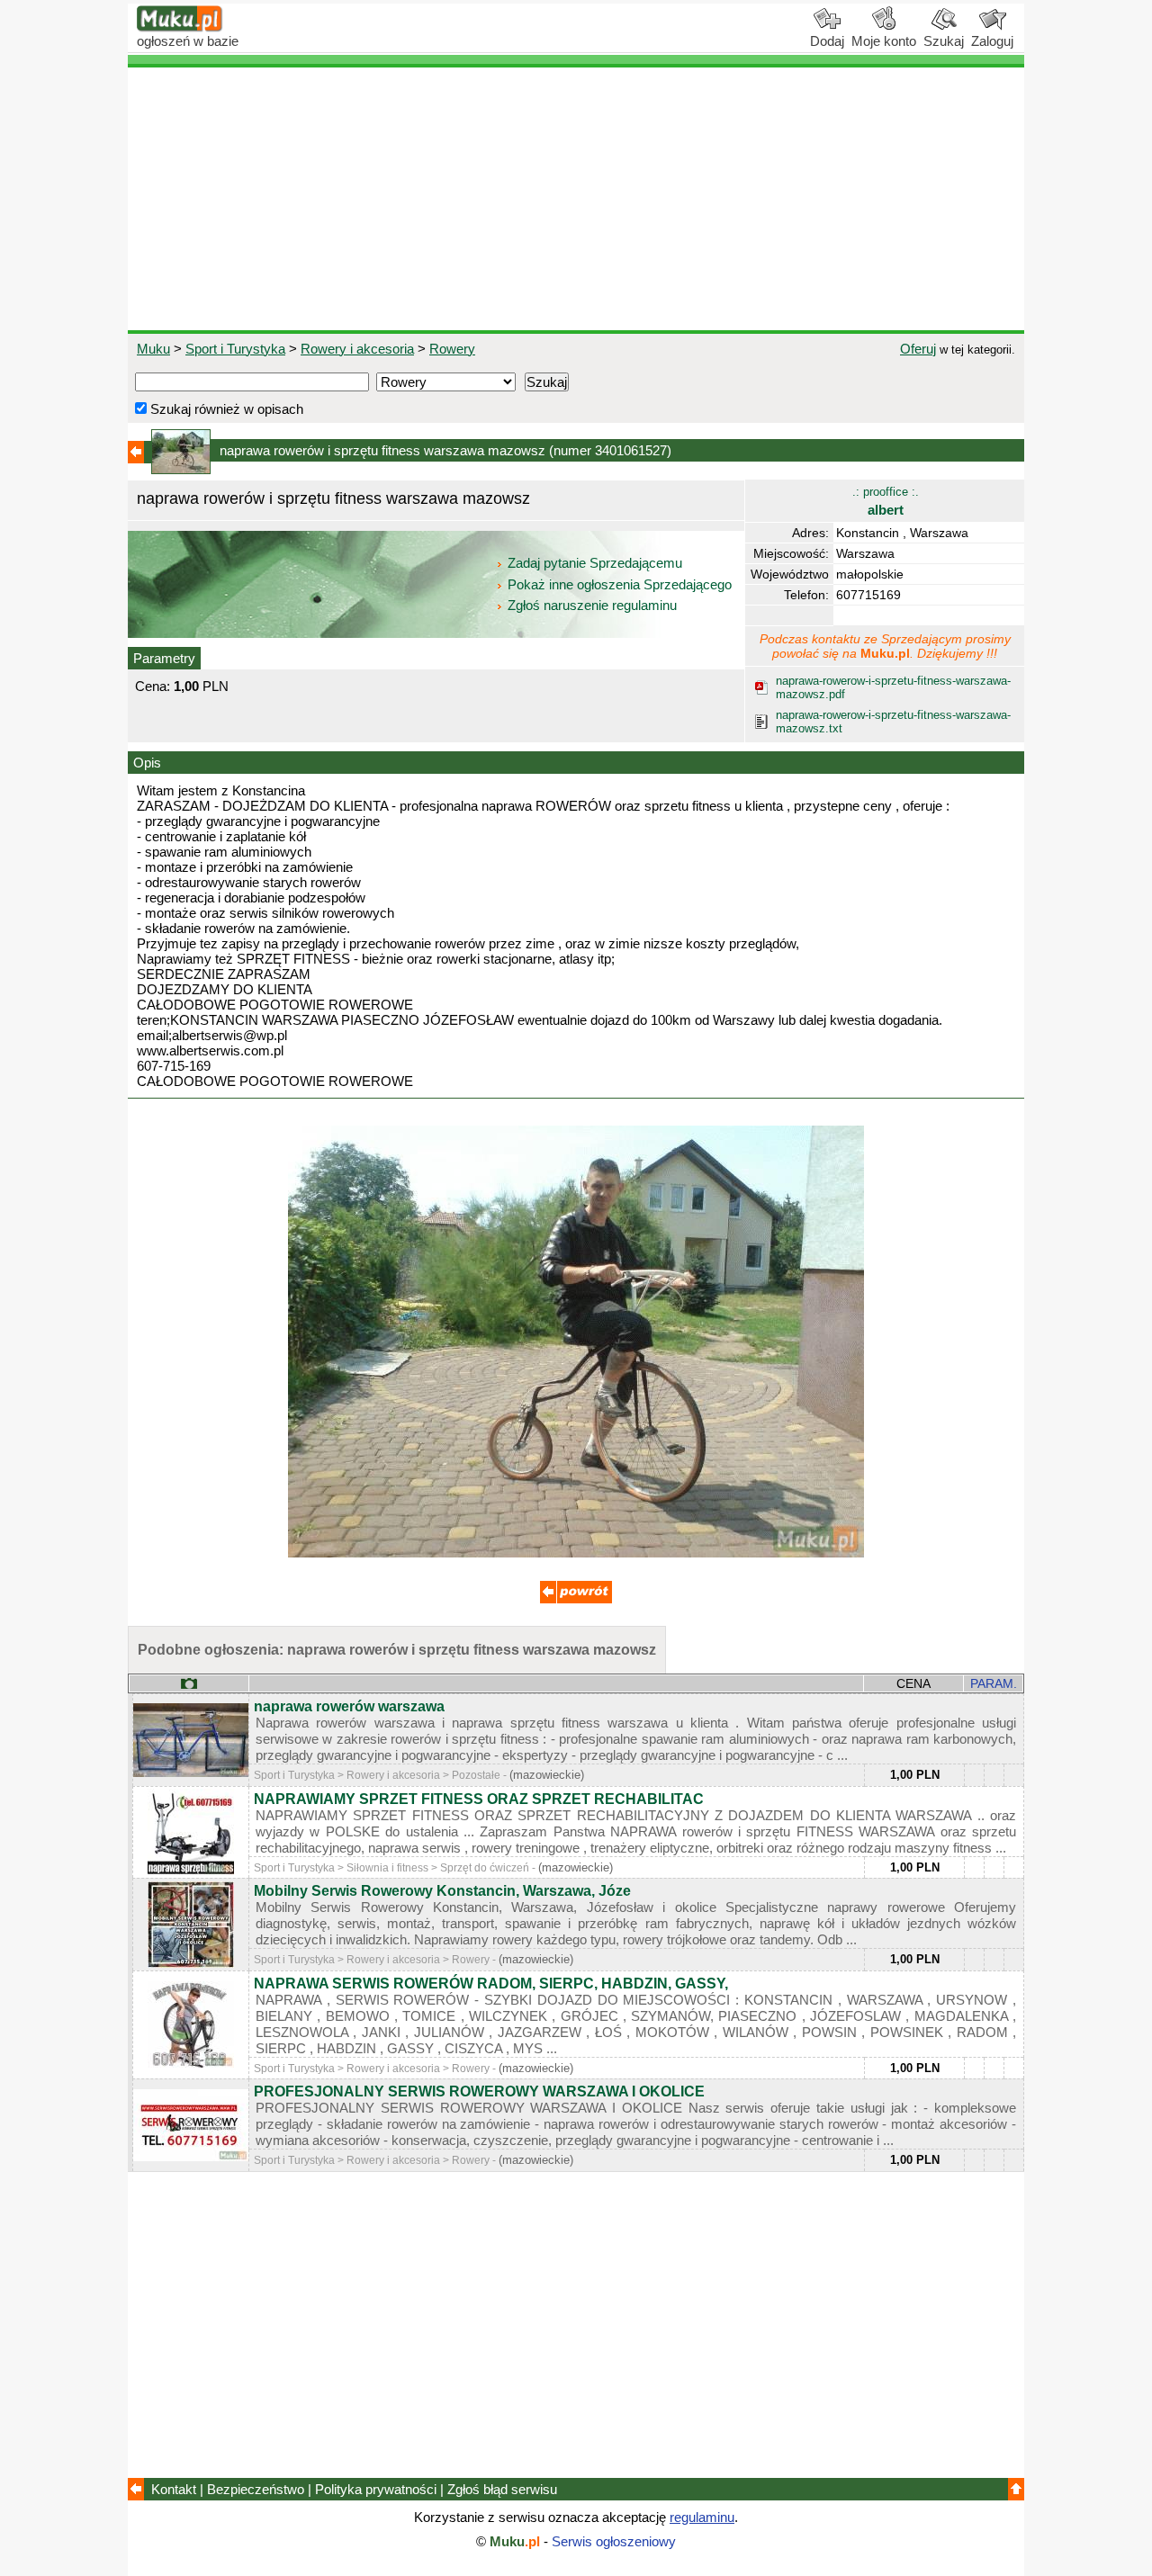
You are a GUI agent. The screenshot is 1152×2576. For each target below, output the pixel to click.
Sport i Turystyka (235, 349)
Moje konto (884, 41)
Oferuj (918, 349)
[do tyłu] (576, 1598)
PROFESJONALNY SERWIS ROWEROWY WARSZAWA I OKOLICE (479, 2091)
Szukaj (944, 41)
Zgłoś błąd (502, 2489)
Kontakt (174, 2489)
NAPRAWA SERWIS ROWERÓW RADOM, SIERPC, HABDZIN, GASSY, (491, 1984)
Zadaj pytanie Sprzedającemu (595, 563)
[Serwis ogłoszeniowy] (180, 27)
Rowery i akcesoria (357, 349)
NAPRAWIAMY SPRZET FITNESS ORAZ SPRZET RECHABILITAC (479, 1799)
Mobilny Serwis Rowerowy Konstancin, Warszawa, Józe (442, 1891)
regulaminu (702, 2517)
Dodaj (827, 41)
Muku (153, 349)
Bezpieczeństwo (256, 2489)
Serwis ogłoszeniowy (614, 2541)
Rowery (452, 349)
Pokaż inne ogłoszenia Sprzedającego (620, 584)
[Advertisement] (576, 199)
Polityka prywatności (376, 2489)
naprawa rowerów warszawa (349, 1706)
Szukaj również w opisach (225, 409)
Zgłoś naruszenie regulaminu (590, 605)
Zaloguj (992, 41)
